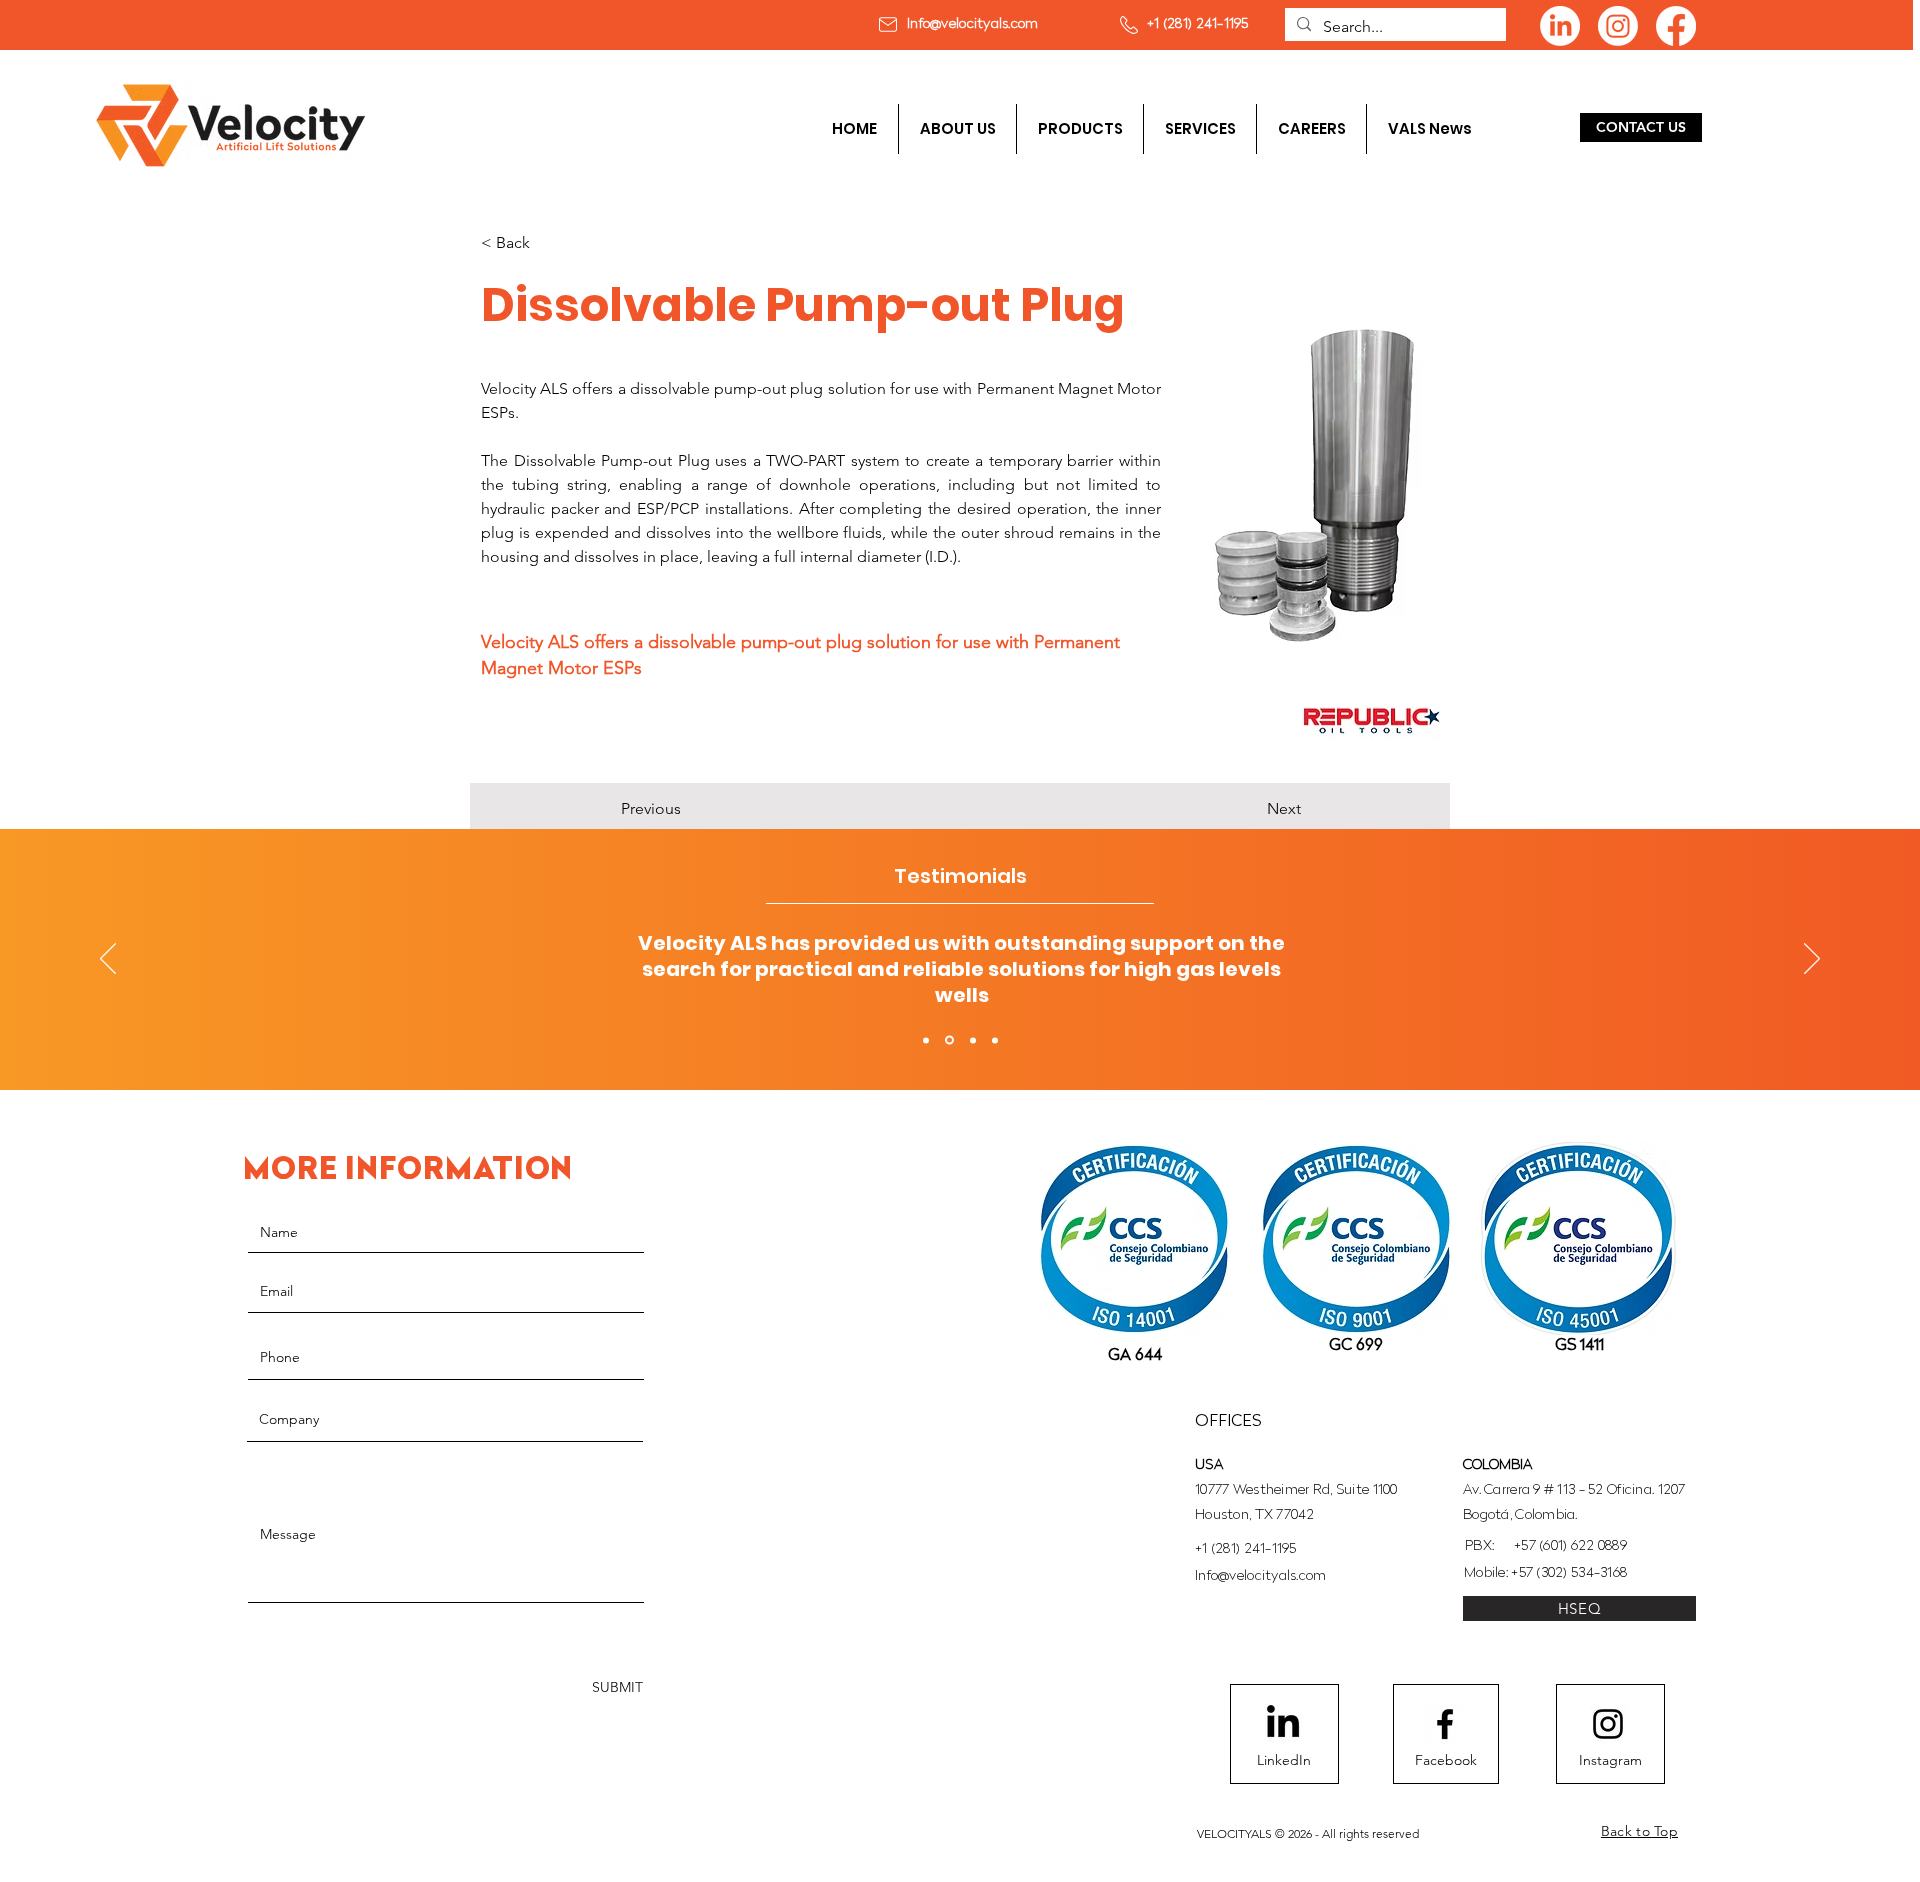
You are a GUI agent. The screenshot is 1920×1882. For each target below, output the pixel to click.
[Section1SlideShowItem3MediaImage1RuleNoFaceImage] (973, 1040)
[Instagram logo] (1608, 1724)
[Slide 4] (995, 1040)
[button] (1079, 129)
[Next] (1812, 960)
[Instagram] (1618, 26)
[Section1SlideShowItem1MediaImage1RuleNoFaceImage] (926, 1040)
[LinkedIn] (1560, 26)
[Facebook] (1676, 26)
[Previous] (108, 960)
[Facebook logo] (1445, 1724)
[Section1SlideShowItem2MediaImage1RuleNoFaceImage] (949, 1040)
